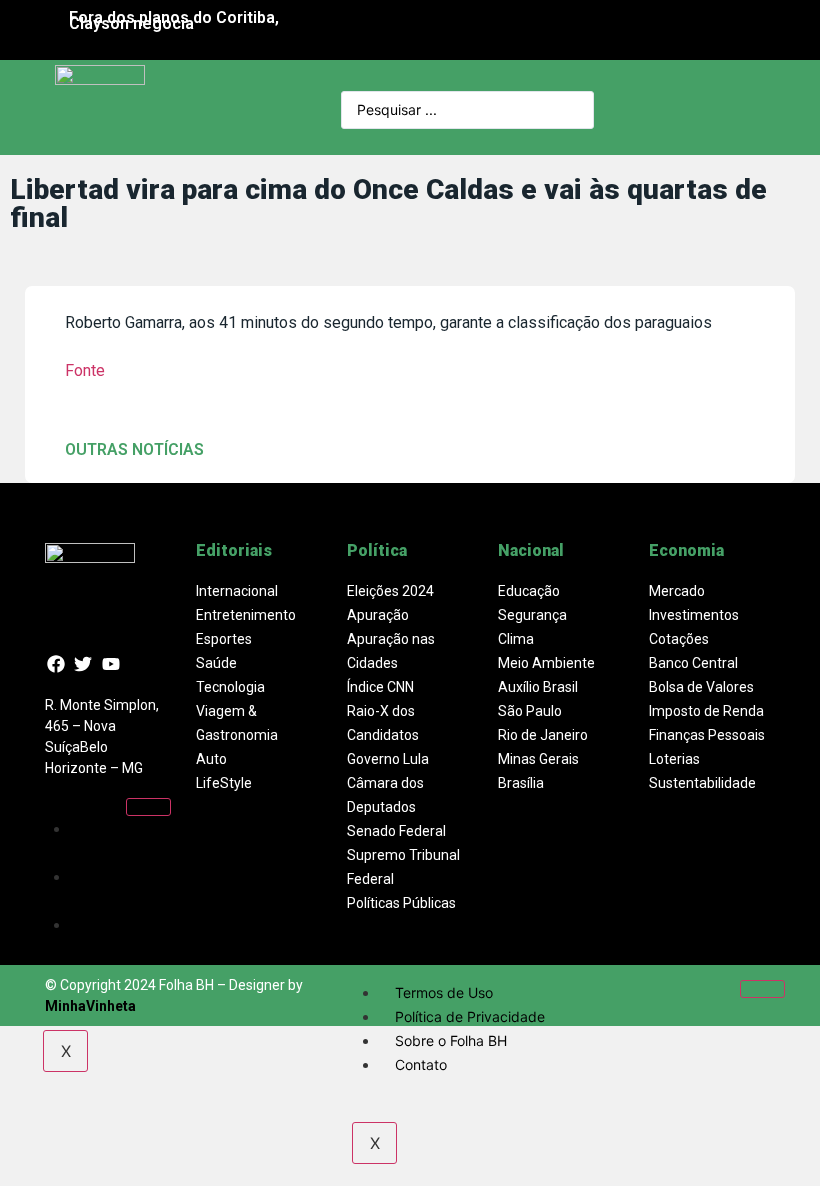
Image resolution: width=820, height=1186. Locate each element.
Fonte (85, 370)
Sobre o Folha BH (104, 936)
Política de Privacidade (112, 888)
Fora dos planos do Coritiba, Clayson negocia (174, 20)
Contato (421, 1064)
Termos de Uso (113, 840)
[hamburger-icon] (148, 807)
